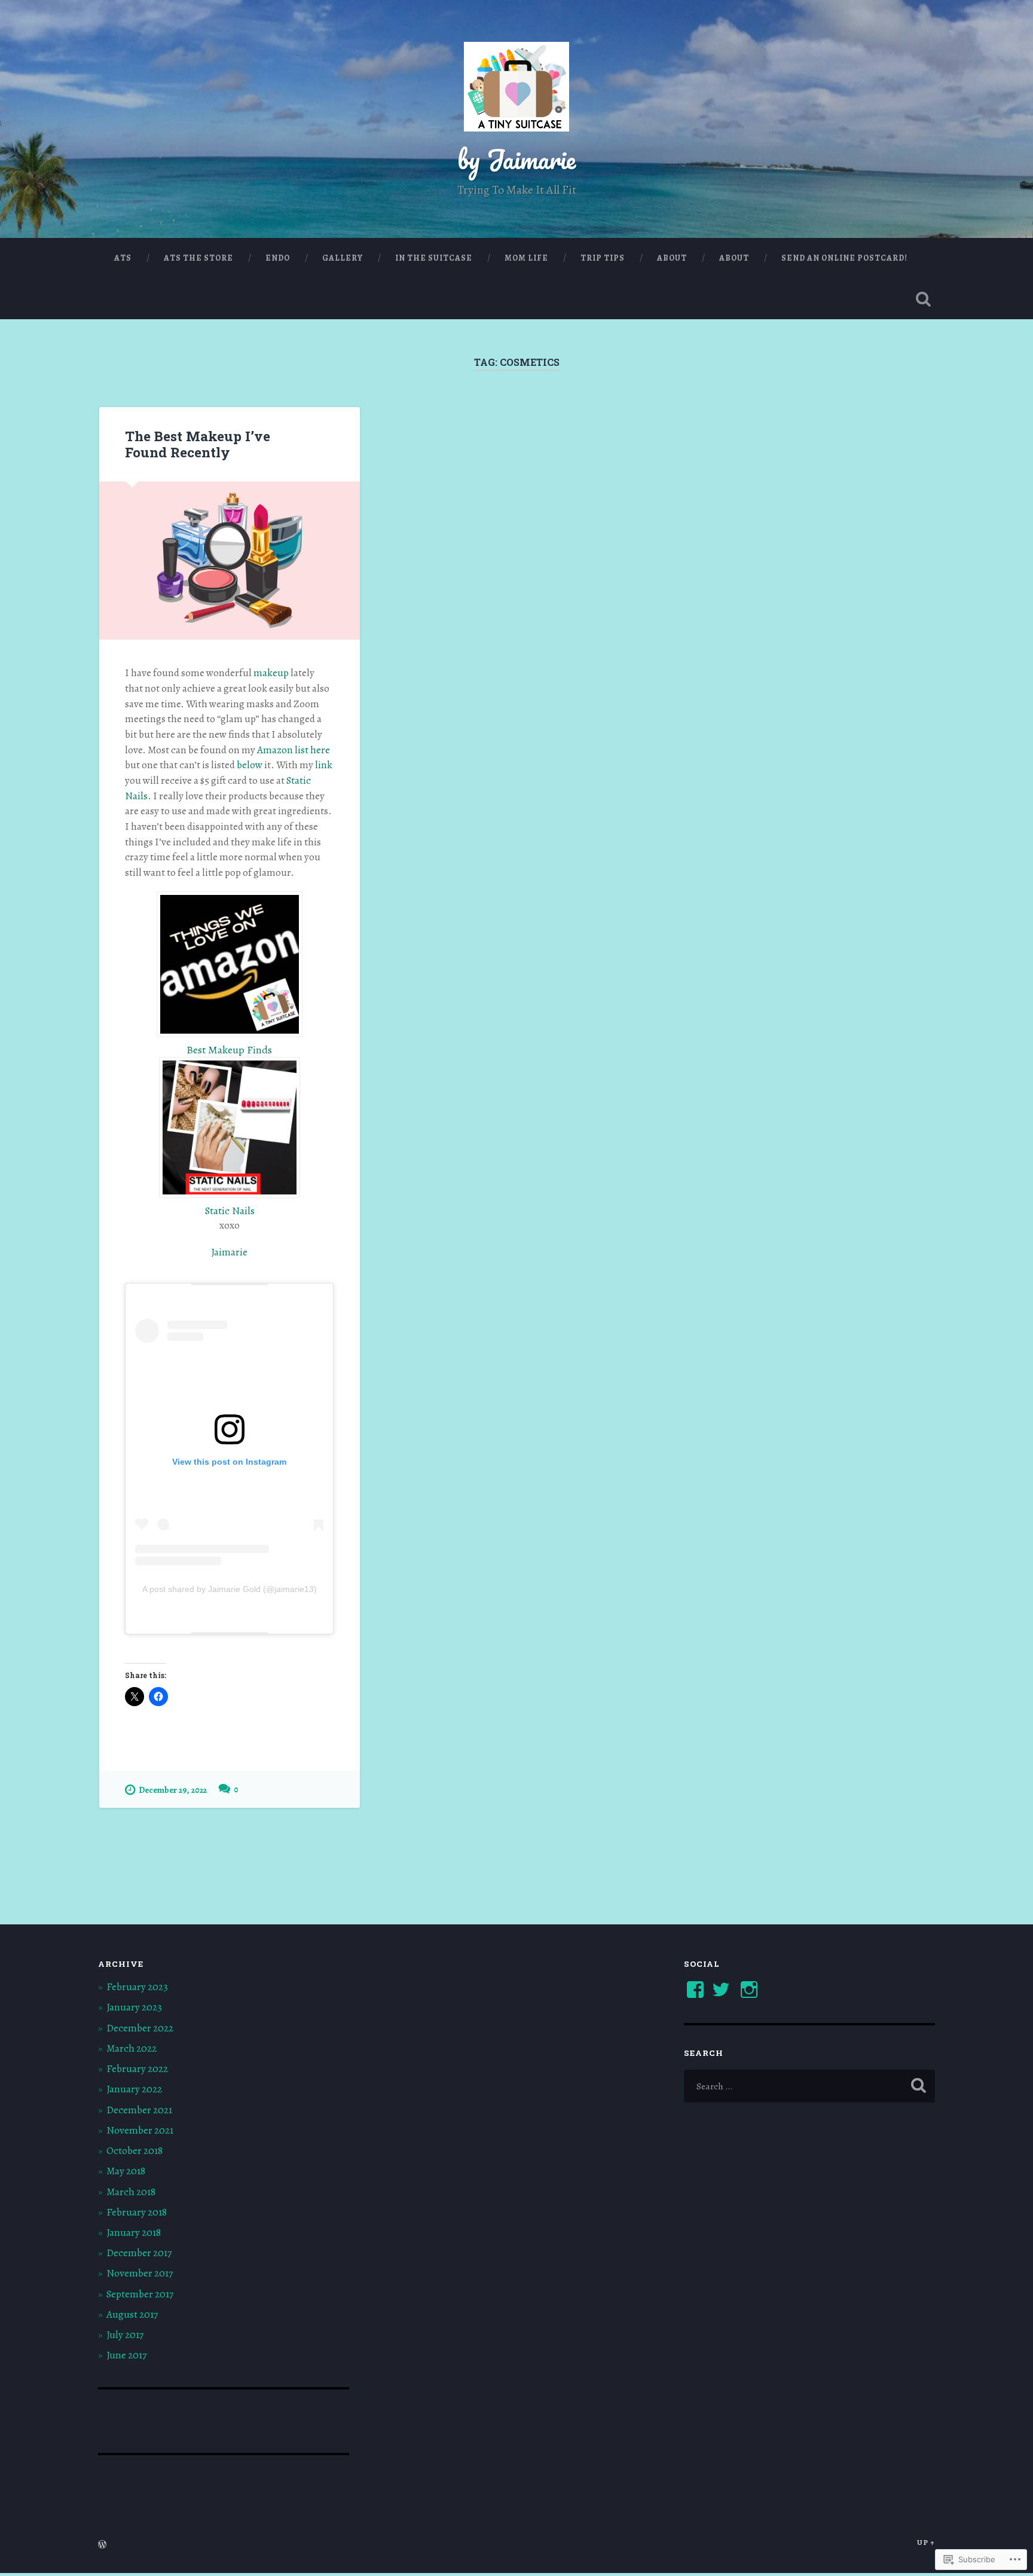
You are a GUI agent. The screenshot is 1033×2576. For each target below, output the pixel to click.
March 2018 (131, 2192)
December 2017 (139, 2253)
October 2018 (135, 2151)
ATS (123, 258)
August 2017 (132, 2314)
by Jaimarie (516, 159)
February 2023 (137, 1987)
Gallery (343, 258)
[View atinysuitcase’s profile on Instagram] (749, 1990)
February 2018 (137, 2212)
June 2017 (126, 2355)
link (324, 765)
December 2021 (139, 2110)
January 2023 (134, 2007)
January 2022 (134, 2089)
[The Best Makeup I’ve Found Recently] (230, 561)
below (250, 765)
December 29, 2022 (173, 1790)
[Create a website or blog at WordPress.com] (102, 2545)
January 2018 (134, 2233)
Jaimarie (229, 1252)
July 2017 (125, 2335)
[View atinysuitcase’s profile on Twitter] (721, 1990)
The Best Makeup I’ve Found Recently (198, 444)
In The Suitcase (434, 258)
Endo (278, 258)
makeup (272, 673)
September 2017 (140, 2294)
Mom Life (526, 258)
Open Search (923, 299)
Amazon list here (294, 750)
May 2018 (126, 2171)
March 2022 (132, 2048)
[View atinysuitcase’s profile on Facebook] (695, 1990)
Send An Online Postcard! (844, 258)
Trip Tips (603, 258)
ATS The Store (198, 258)
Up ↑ (926, 2542)
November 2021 (140, 2130)
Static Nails (230, 1211)
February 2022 (137, 2069)
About (672, 258)
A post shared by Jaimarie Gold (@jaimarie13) (230, 1589)
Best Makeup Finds (229, 1050)
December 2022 (140, 2028)
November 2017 (140, 2273)
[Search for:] (809, 2086)
